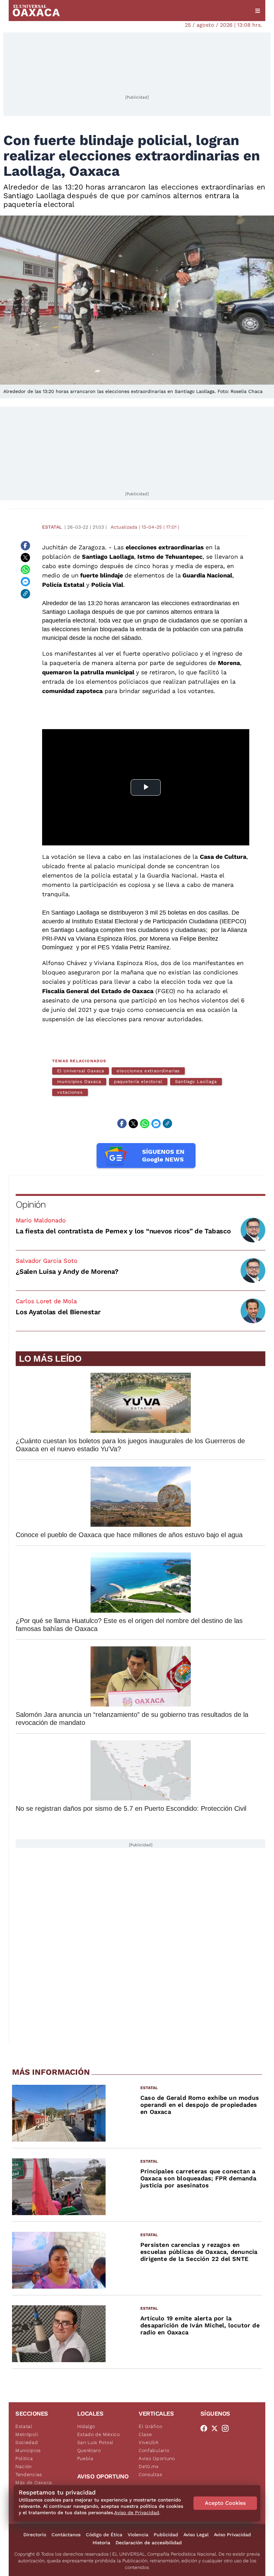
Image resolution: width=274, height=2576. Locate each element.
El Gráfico (151, 2426)
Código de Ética (104, 2535)
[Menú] (258, 11)
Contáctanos (66, 2535)
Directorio (35, 2535)
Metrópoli (27, 2434)
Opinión (31, 1204)
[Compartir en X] (25, 558)
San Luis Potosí (95, 2442)
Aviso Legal (196, 2535)
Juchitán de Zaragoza (74, 547)
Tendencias (29, 2474)
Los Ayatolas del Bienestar (58, 1312)
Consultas (150, 2474)
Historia (101, 2543)
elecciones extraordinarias (148, 1071)
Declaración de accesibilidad (149, 2543)
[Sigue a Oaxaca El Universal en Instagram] (227, 2428)
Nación (24, 2466)
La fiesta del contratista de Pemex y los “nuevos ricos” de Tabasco (123, 1231)
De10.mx (149, 2466)
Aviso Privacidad (232, 2535)
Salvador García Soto (47, 1261)
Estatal (52, 527)
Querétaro (89, 2450)
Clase (145, 2434)
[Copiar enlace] (25, 594)
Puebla (85, 2458)
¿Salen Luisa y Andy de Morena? (67, 1271)
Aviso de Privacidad (137, 2513)
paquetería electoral (138, 1081)
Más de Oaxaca (34, 2482)
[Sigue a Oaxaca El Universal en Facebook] (206, 2428)
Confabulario (154, 2450)
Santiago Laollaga (196, 1081)
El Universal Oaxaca (81, 1071)
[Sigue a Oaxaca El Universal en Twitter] (217, 2428)
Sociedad (27, 2442)
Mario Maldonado (41, 1220)
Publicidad (166, 2535)
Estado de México (99, 2434)
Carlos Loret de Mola (46, 1301)
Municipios (28, 2450)
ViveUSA (149, 2442)
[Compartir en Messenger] (25, 582)
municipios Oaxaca (79, 1081)
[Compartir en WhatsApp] (25, 570)
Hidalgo (86, 2426)
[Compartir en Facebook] (25, 546)
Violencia (138, 2535)
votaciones (70, 1092)
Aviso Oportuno (157, 2458)
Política (24, 2458)
